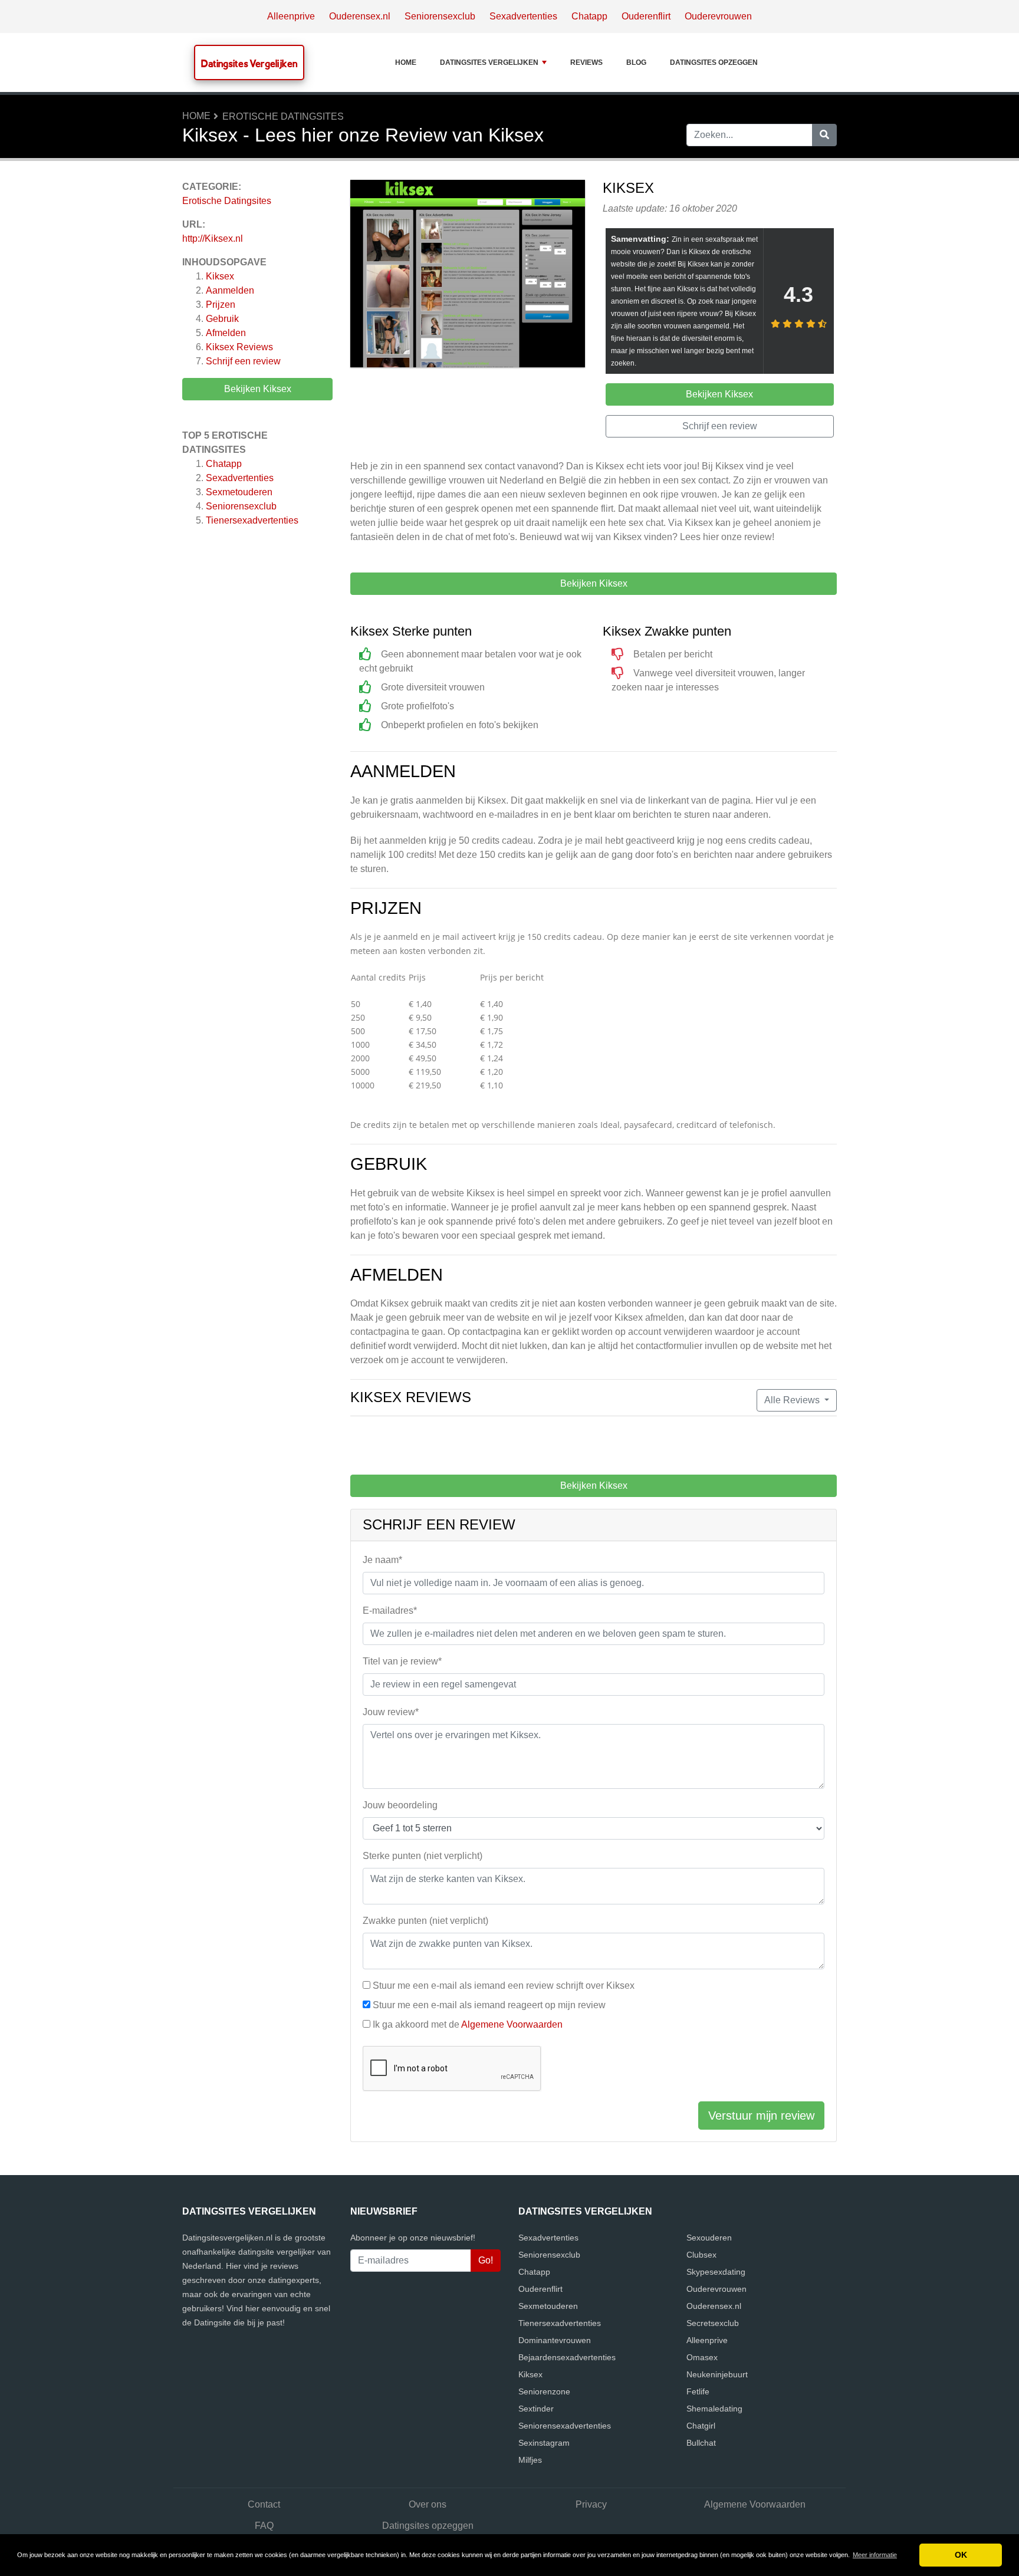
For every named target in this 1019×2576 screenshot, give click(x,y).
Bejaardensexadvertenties (567, 2357)
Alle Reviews (793, 1400)
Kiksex (220, 276)
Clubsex (701, 2255)
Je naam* (382, 1560)
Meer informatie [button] (875, 2555)
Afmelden (226, 333)
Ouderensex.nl (360, 16)
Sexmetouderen (239, 492)
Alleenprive (291, 16)
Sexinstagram (544, 2443)
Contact (264, 2504)
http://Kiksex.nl (213, 238)
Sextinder (536, 2409)
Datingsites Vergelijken (249, 63)
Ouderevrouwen (718, 16)
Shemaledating (714, 2409)
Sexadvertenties (523, 16)
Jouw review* (391, 1712)
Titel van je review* (402, 1661)
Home (406, 62)
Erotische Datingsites (283, 116)
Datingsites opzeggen (714, 62)
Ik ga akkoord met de (468, 2024)
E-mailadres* (390, 1611)
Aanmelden (230, 290)
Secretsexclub (713, 2323)
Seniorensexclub (440, 16)
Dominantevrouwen (555, 2340)
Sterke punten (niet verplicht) (423, 1856)
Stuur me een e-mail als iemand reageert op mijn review (489, 2005)
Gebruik (222, 319)
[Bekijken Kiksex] (468, 276)
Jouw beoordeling (400, 1805)
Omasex (702, 2357)
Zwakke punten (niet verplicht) (425, 1921)
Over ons (428, 2504)
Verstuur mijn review (761, 2116)
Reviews (586, 62)
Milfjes (530, 2460)
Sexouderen (709, 2238)
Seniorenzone (544, 2391)
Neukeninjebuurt (717, 2374)
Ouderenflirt (646, 16)
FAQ (264, 2526)
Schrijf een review (243, 361)
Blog (636, 62)
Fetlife (698, 2391)
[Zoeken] (824, 135)
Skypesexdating (716, 2272)
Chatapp (589, 16)
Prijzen (221, 305)
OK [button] (961, 2555)
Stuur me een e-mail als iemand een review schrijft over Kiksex (504, 1986)
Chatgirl (701, 2426)
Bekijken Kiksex (258, 389)
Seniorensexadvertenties (565, 2426)
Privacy (591, 2504)
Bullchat (701, 2443)
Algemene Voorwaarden (512, 2024)
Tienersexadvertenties (252, 520)
